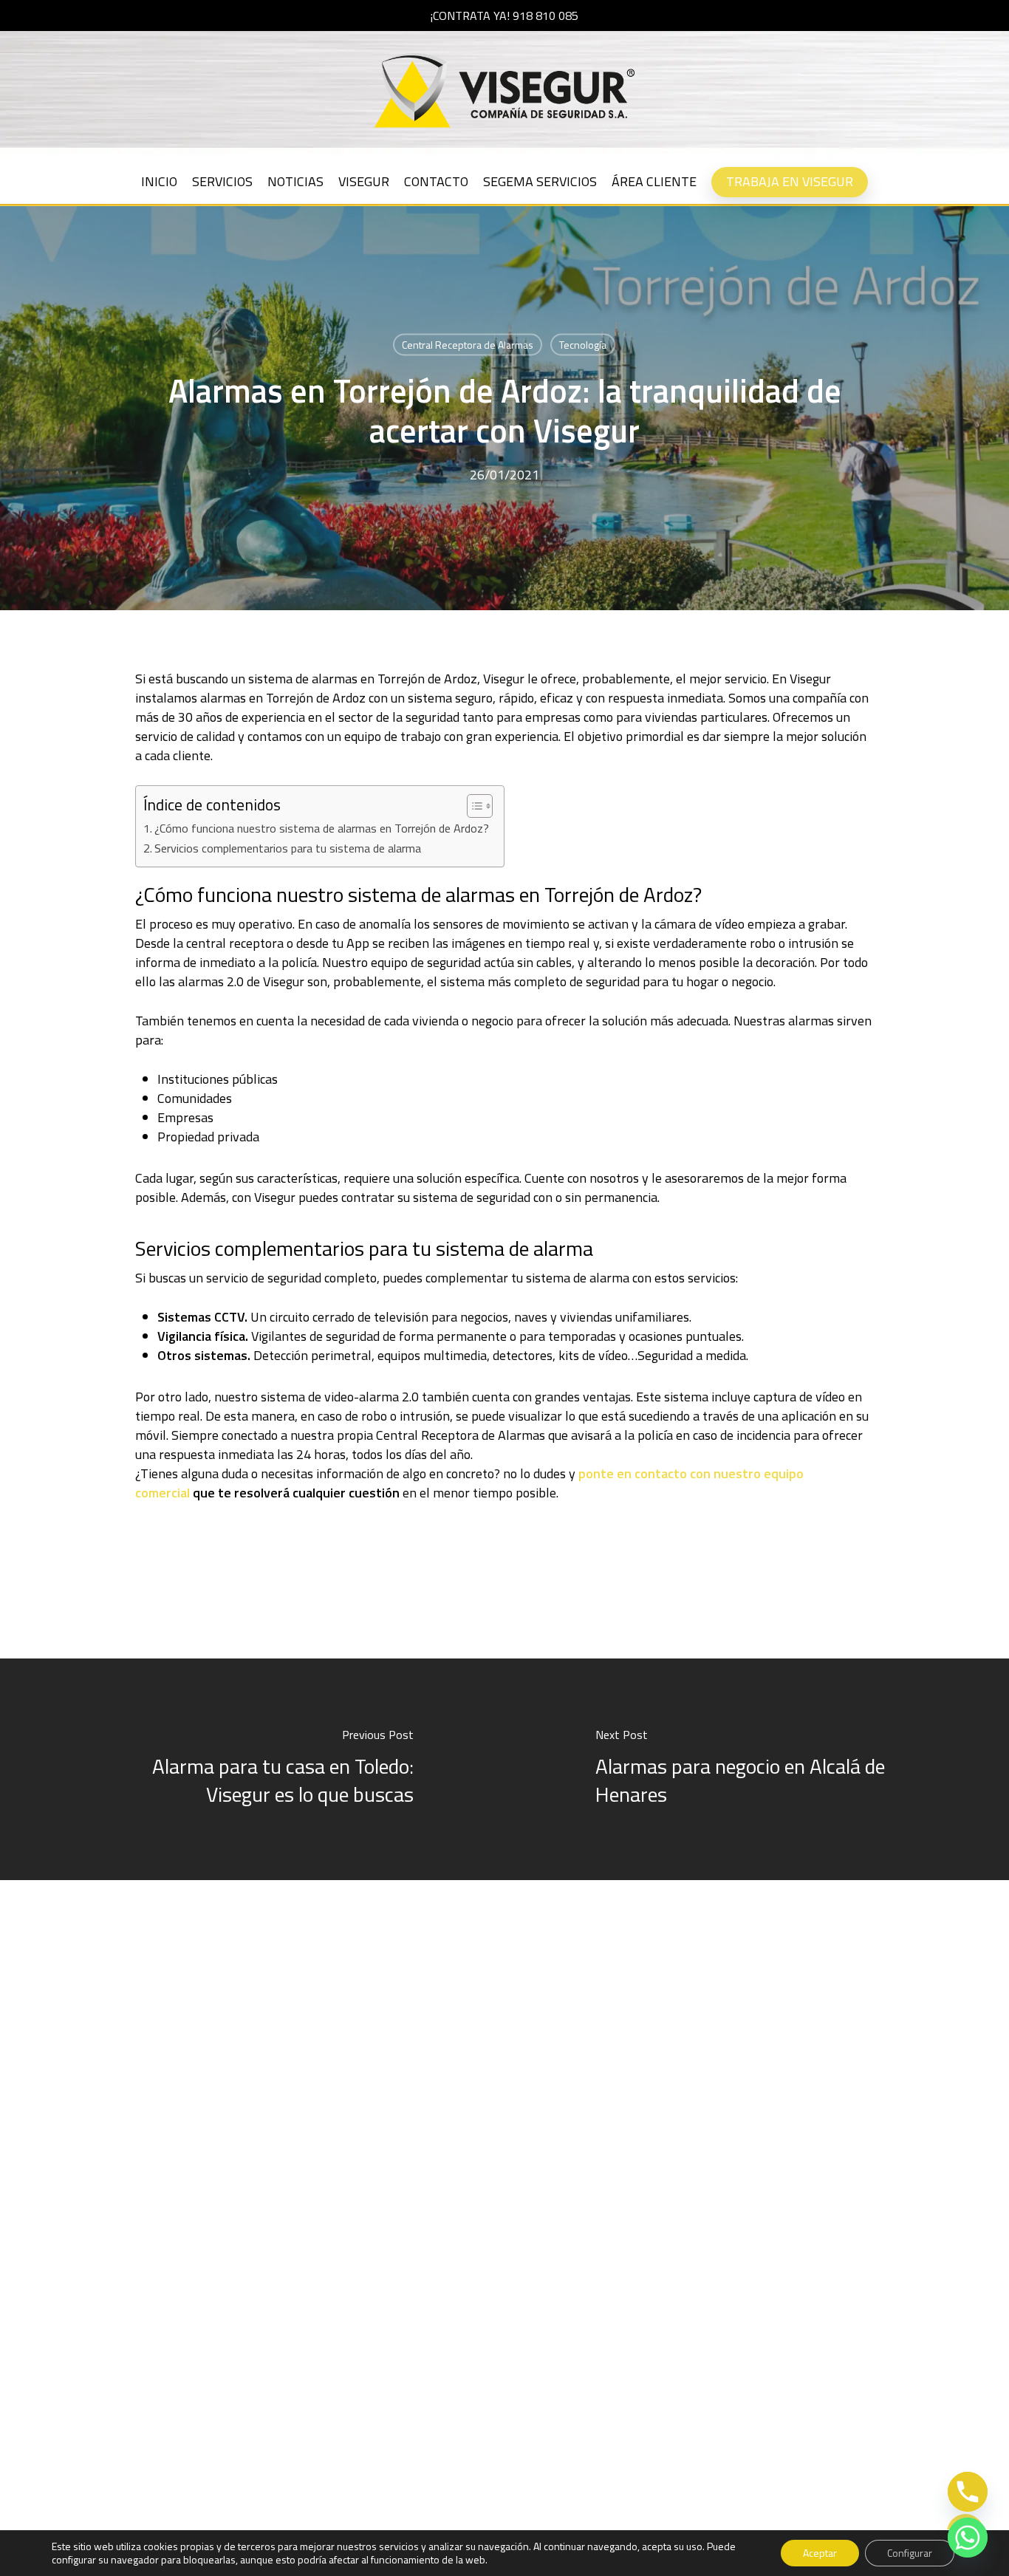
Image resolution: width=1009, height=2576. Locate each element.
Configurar (910, 2553)
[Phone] (968, 2492)
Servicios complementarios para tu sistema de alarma (288, 848)
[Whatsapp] (968, 2538)
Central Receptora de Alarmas (468, 345)
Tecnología (583, 345)
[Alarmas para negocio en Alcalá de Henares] (757, 1769)
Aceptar (820, 2553)
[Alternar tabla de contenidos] (472, 806)
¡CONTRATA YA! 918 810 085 (504, 16)
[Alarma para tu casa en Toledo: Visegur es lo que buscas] (252, 1769)
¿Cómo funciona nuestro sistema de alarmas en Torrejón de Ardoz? (322, 828)
